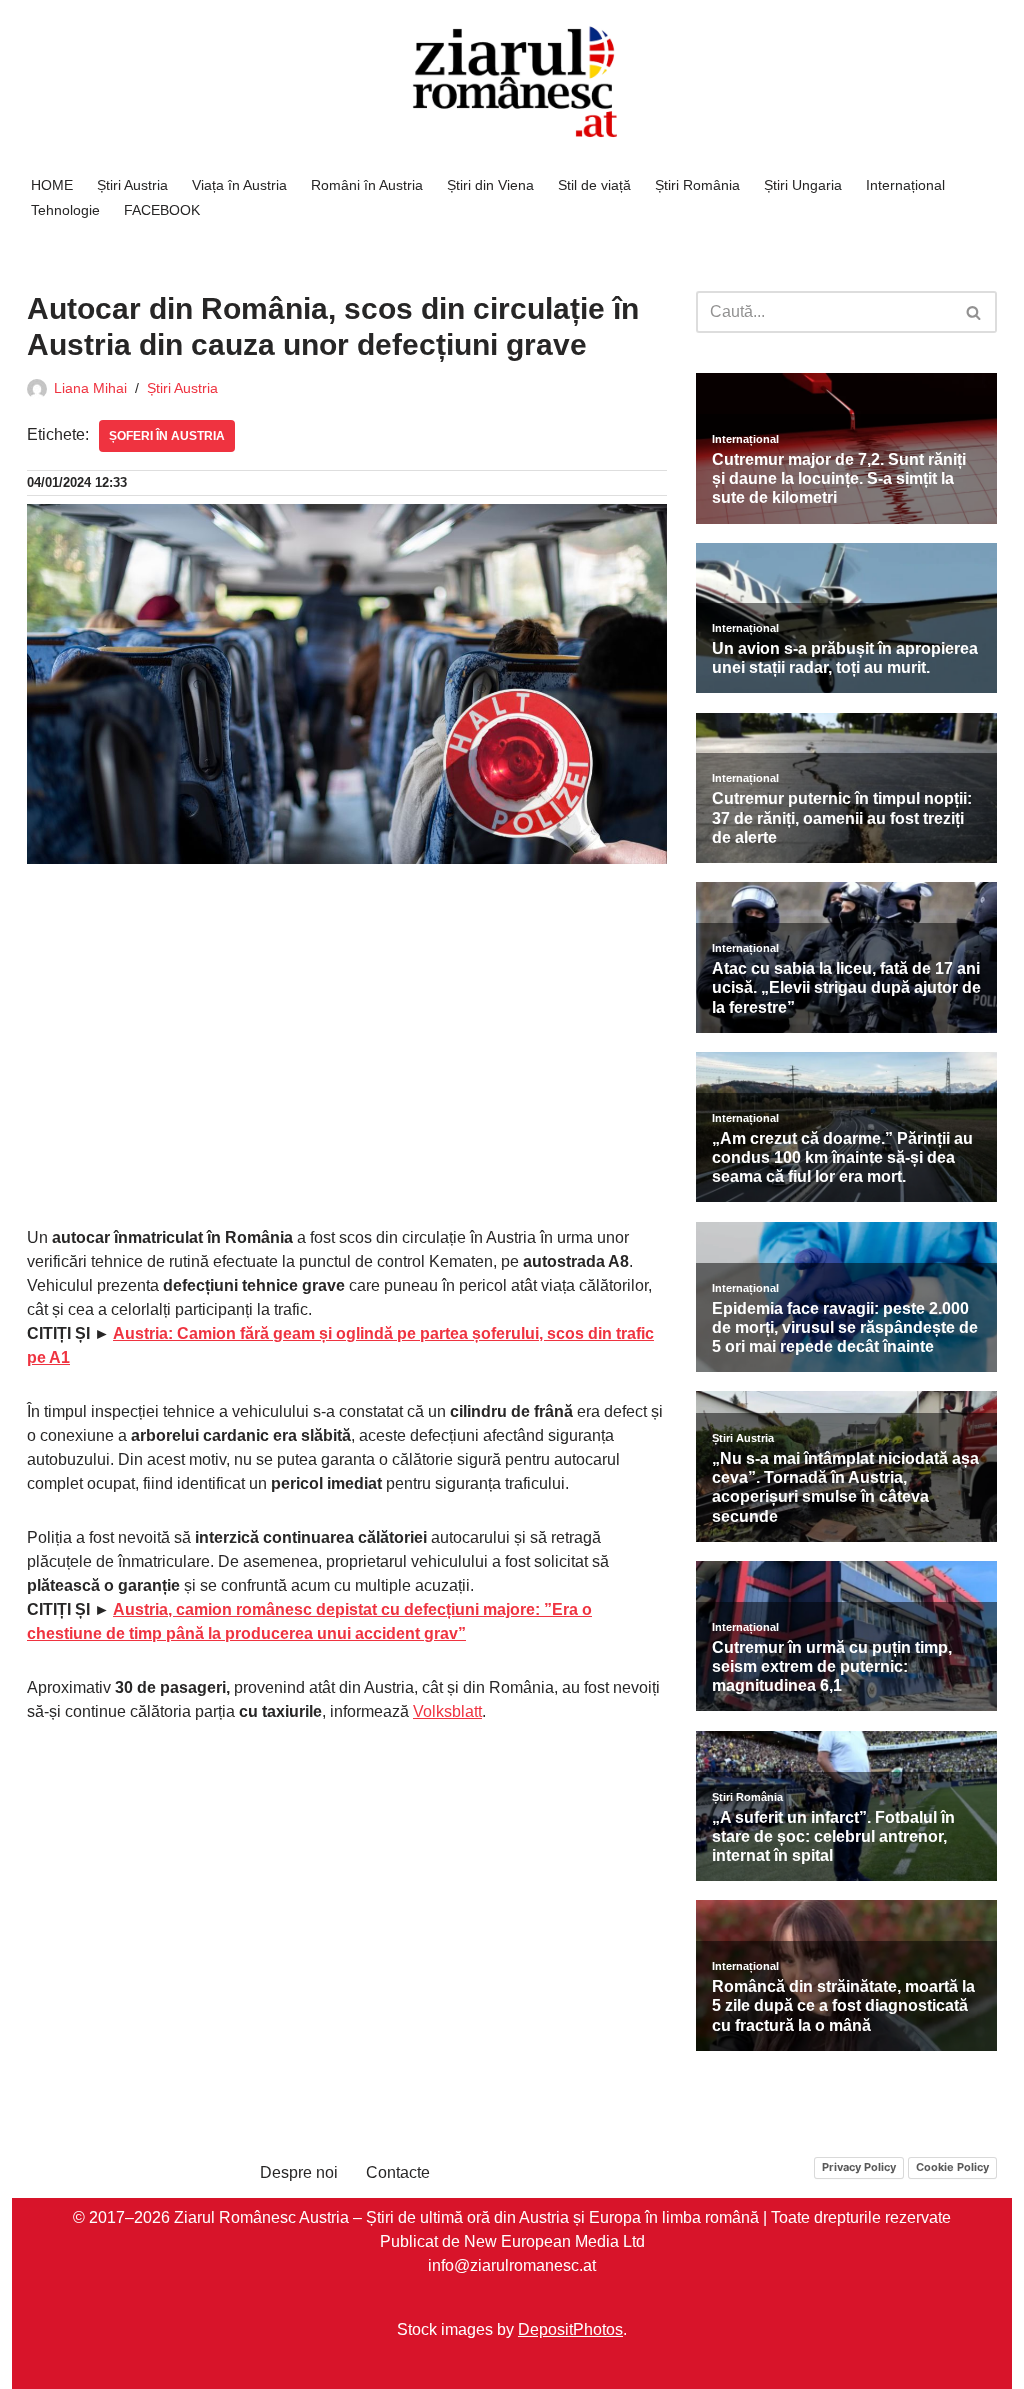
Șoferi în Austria (167, 436)
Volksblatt (447, 1711)
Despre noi (299, 2172)
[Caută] (974, 312)
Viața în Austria (239, 185)
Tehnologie (65, 210)
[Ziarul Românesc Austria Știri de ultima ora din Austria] (512, 82)
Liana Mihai (90, 388)
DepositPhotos (570, 2328)
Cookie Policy (952, 2167)
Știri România (697, 185)
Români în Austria (367, 185)
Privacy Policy (859, 2167)
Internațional (905, 185)
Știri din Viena (490, 185)
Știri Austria (132, 185)
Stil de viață (594, 185)
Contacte (398, 2172)
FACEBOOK (162, 210)
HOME (52, 185)
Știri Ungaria (803, 185)
